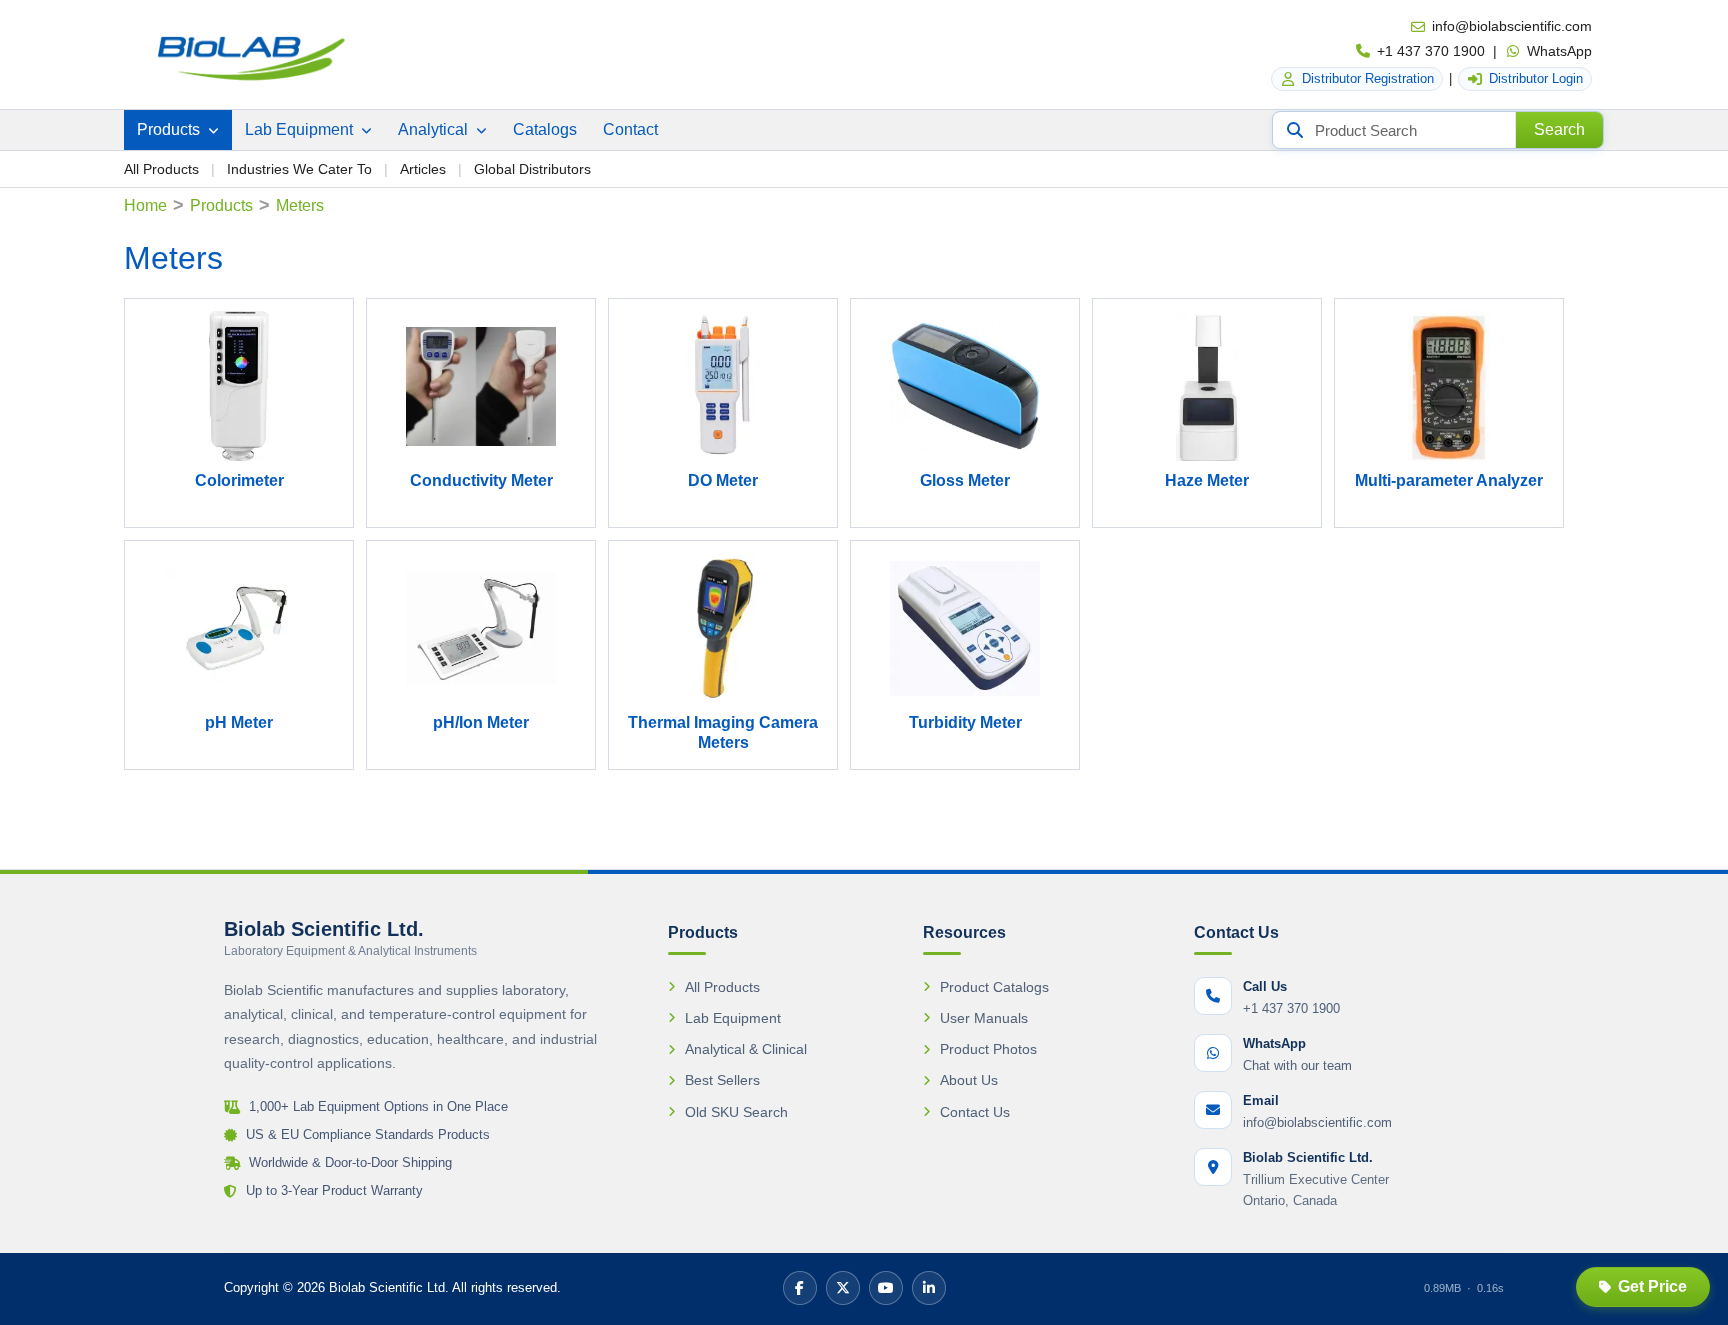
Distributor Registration (1368, 78)
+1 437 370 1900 (1431, 51)
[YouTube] (886, 1288)
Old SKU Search (736, 1112)
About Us (969, 1080)
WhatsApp (1559, 51)
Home (145, 205)
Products (170, 129)
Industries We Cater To (299, 169)
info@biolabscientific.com (1512, 26)
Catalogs (545, 129)
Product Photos (988, 1049)
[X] (843, 1288)
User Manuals (984, 1018)
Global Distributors (532, 169)
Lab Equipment (301, 129)
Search (1559, 129)
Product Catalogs (994, 987)
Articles (423, 169)
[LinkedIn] (929, 1288)
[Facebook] (800, 1288)
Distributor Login (1536, 78)
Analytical (435, 129)
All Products (161, 169)
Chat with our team (1297, 1065)
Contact (630, 129)
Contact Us (975, 1112)
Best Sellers (722, 1080)
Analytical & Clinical (746, 1049)
